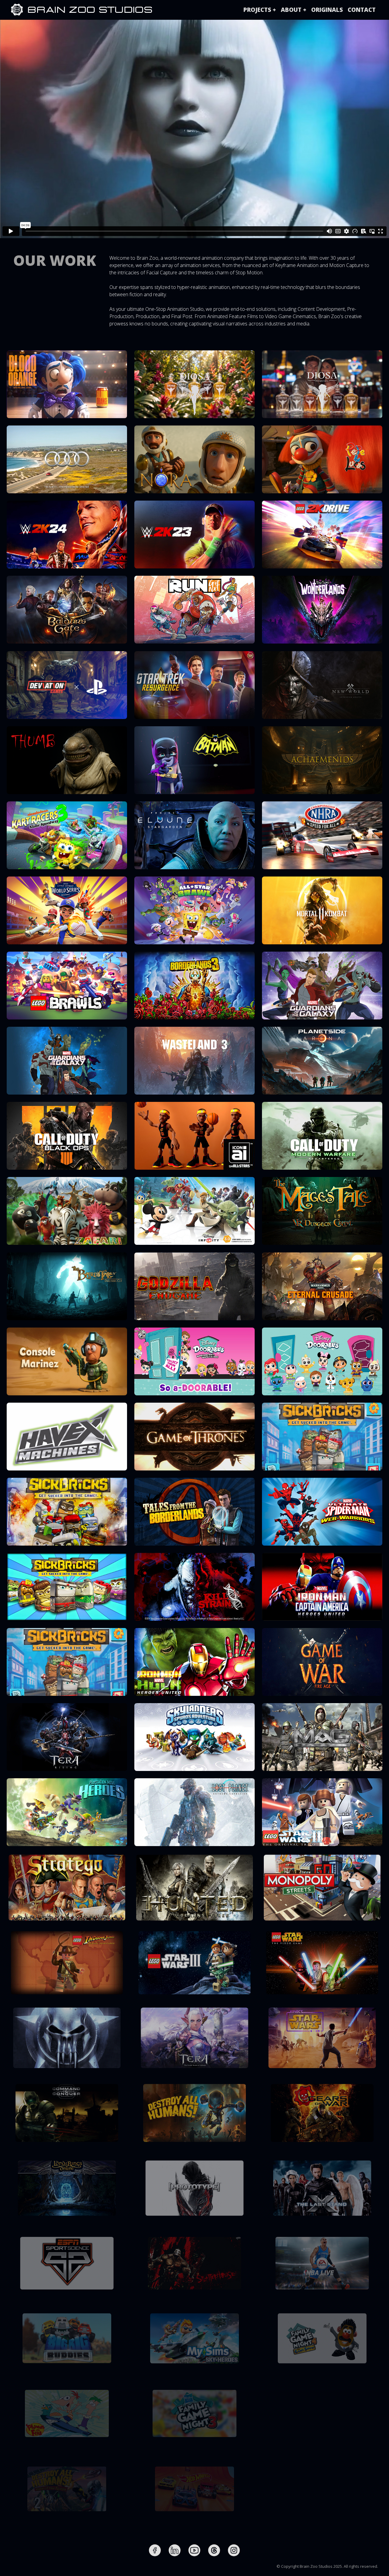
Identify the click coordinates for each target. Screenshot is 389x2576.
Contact (362, 10)
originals (327, 10)
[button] (260, 10)
